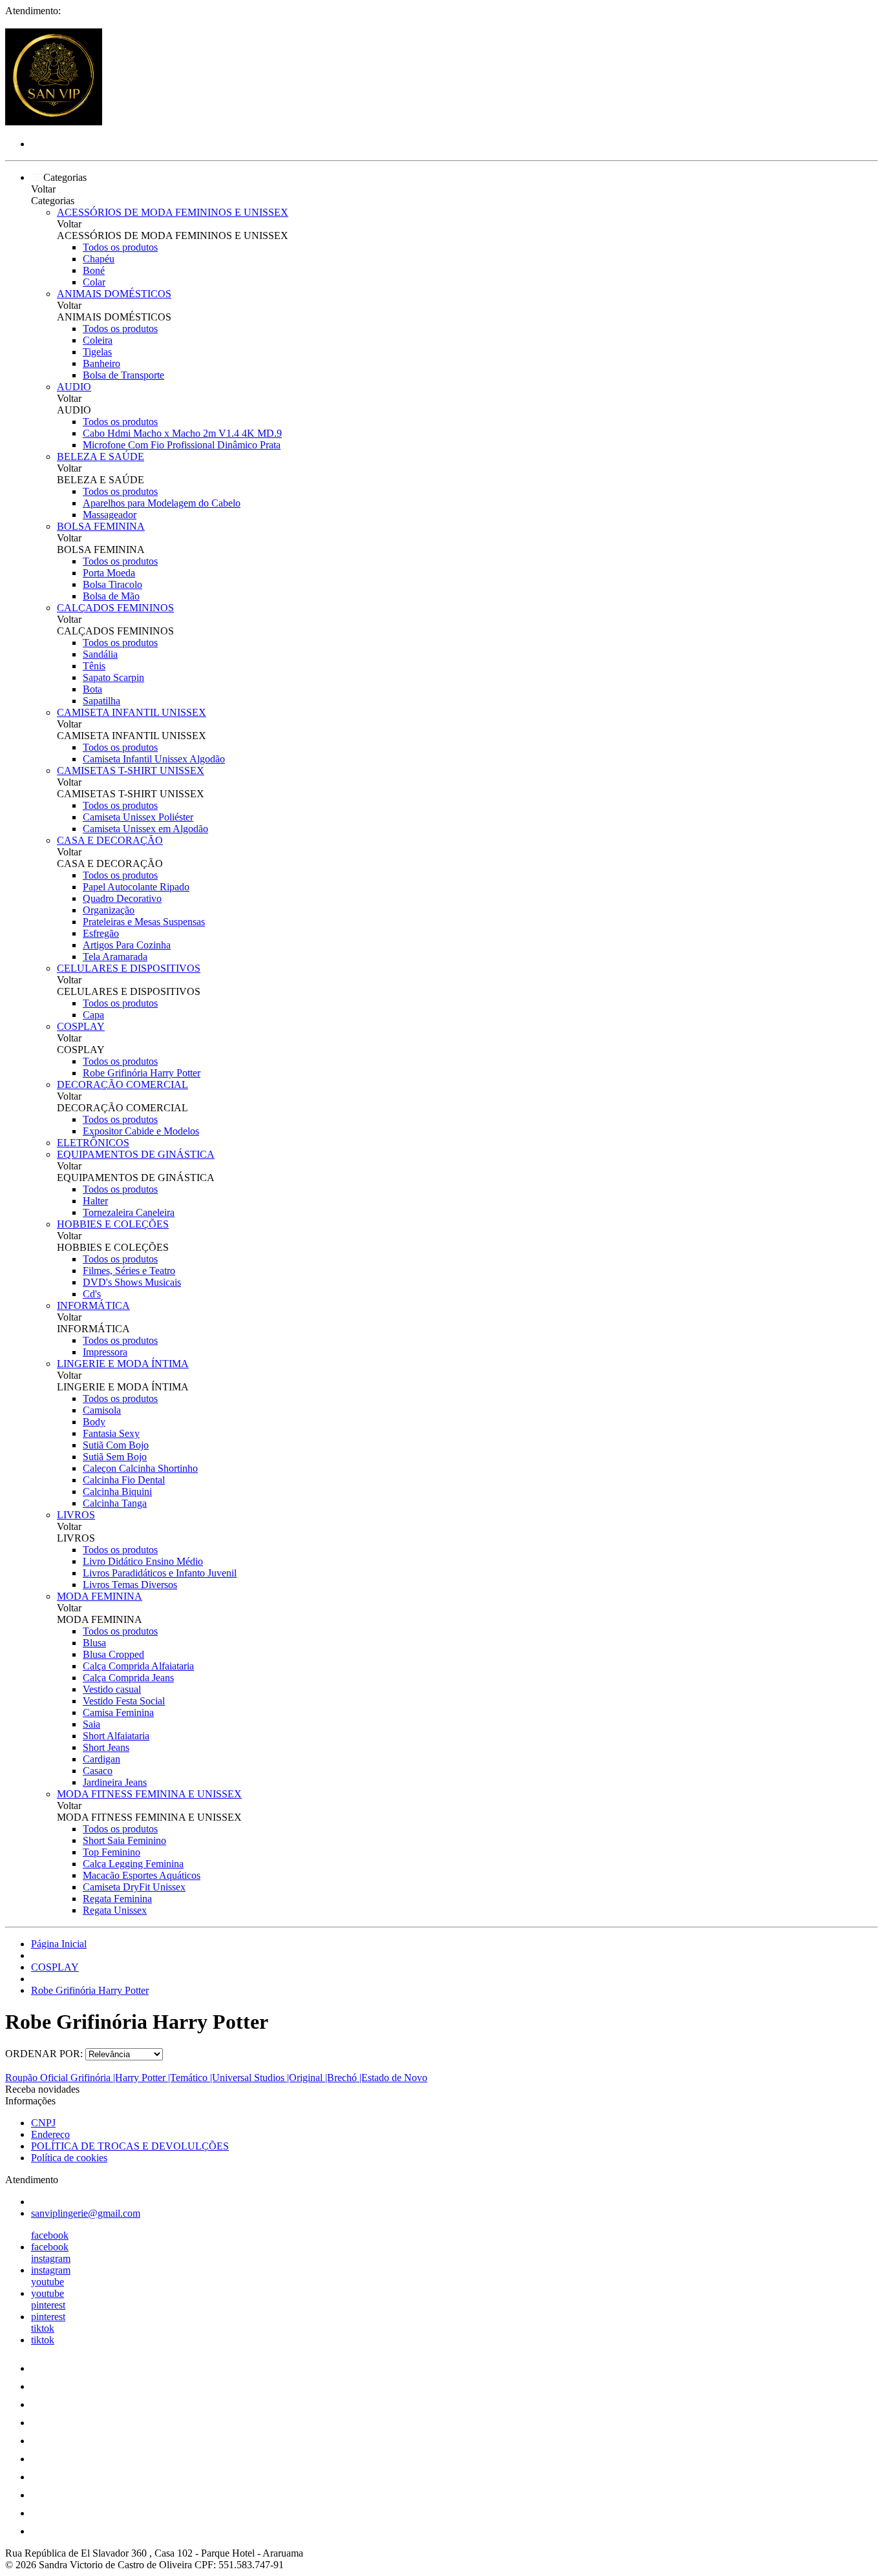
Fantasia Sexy (111, 1433)
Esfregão (101, 933)
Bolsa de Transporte (123, 375)
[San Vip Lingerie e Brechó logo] (54, 122)
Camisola (102, 1410)
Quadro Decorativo (122, 898)
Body (94, 1422)
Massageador (110, 515)
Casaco (98, 1771)
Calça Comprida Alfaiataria (138, 1666)
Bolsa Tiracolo (112, 584)
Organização (109, 910)
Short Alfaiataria (116, 1736)
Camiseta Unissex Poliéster (138, 817)
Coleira (98, 340)
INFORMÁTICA (93, 1305)
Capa (93, 1015)
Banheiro (101, 363)
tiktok (43, 2328)
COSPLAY (81, 1026)
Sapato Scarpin (113, 677)
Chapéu (99, 259)
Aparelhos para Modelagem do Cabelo (162, 503)
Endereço (50, 2134)
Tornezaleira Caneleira (129, 1212)
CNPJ (43, 2123)
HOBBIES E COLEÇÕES (113, 1224)
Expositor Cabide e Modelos (141, 1131)
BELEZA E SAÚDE (101, 456)
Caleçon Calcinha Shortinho (140, 1468)
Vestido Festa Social (124, 1701)
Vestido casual (112, 1689)
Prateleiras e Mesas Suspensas (144, 922)
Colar (94, 282)
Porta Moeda (109, 573)
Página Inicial (59, 1944)
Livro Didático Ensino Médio (143, 1561)
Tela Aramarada (115, 957)
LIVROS (76, 1515)
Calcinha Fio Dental (124, 1480)
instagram (51, 2258)
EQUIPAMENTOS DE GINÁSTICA (136, 1154)
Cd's (92, 1294)
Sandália (100, 654)
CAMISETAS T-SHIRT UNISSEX (131, 770)
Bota (92, 689)
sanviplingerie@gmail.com (86, 2213)
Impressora (105, 1352)
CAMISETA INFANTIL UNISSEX (132, 712)
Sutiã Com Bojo (116, 1445)
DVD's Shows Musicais (132, 1282)
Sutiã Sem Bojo (115, 1457)
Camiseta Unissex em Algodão (145, 829)
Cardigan (101, 1759)
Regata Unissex (115, 1910)
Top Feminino (112, 1852)
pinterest (48, 2305)
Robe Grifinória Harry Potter (142, 1073)
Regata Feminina (117, 1899)
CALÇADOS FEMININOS (115, 608)
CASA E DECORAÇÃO (110, 840)
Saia (91, 1724)
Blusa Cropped (113, 1654)
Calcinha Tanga (115, 1503)
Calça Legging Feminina (133, 1864)
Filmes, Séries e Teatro (129, 1271)
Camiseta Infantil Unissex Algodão (154, 759)
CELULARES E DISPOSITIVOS (129, 968)
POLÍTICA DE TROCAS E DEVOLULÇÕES (130, 2146)
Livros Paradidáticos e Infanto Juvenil (160, 1573)
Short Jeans (106, 1747)
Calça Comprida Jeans (128, 1678)
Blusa (94, 1643)
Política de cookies (69, 2158)
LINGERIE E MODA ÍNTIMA (123, 1364)
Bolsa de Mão (111, 596)
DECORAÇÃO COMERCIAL (122, 1084)
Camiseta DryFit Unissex (134, 1887)
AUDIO (74, 387)
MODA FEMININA (100, 1596)
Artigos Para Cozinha (127, 945)
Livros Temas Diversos (130, 1585)
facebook (50, 2235)
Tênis (94, 666)
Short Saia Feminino (124, 1840)
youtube (48, 2282)
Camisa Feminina (118, 1712)
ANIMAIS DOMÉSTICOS (114, 294)
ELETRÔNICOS (93, 1143)
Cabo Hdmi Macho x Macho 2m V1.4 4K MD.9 (182, 433)
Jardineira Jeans (115, 1782)
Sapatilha (101, 701)
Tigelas (97, 352)
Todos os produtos (120, 247)
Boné (94, 270)
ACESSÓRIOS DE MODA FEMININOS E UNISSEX (173, 212)
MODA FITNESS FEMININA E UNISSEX (149, 1794)
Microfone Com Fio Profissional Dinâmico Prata (182, 445)
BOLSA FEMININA (101, 526)
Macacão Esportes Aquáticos (142, 1875)
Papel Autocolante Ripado (136, 887)
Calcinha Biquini (117, 1492)
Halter (95, 1201)
